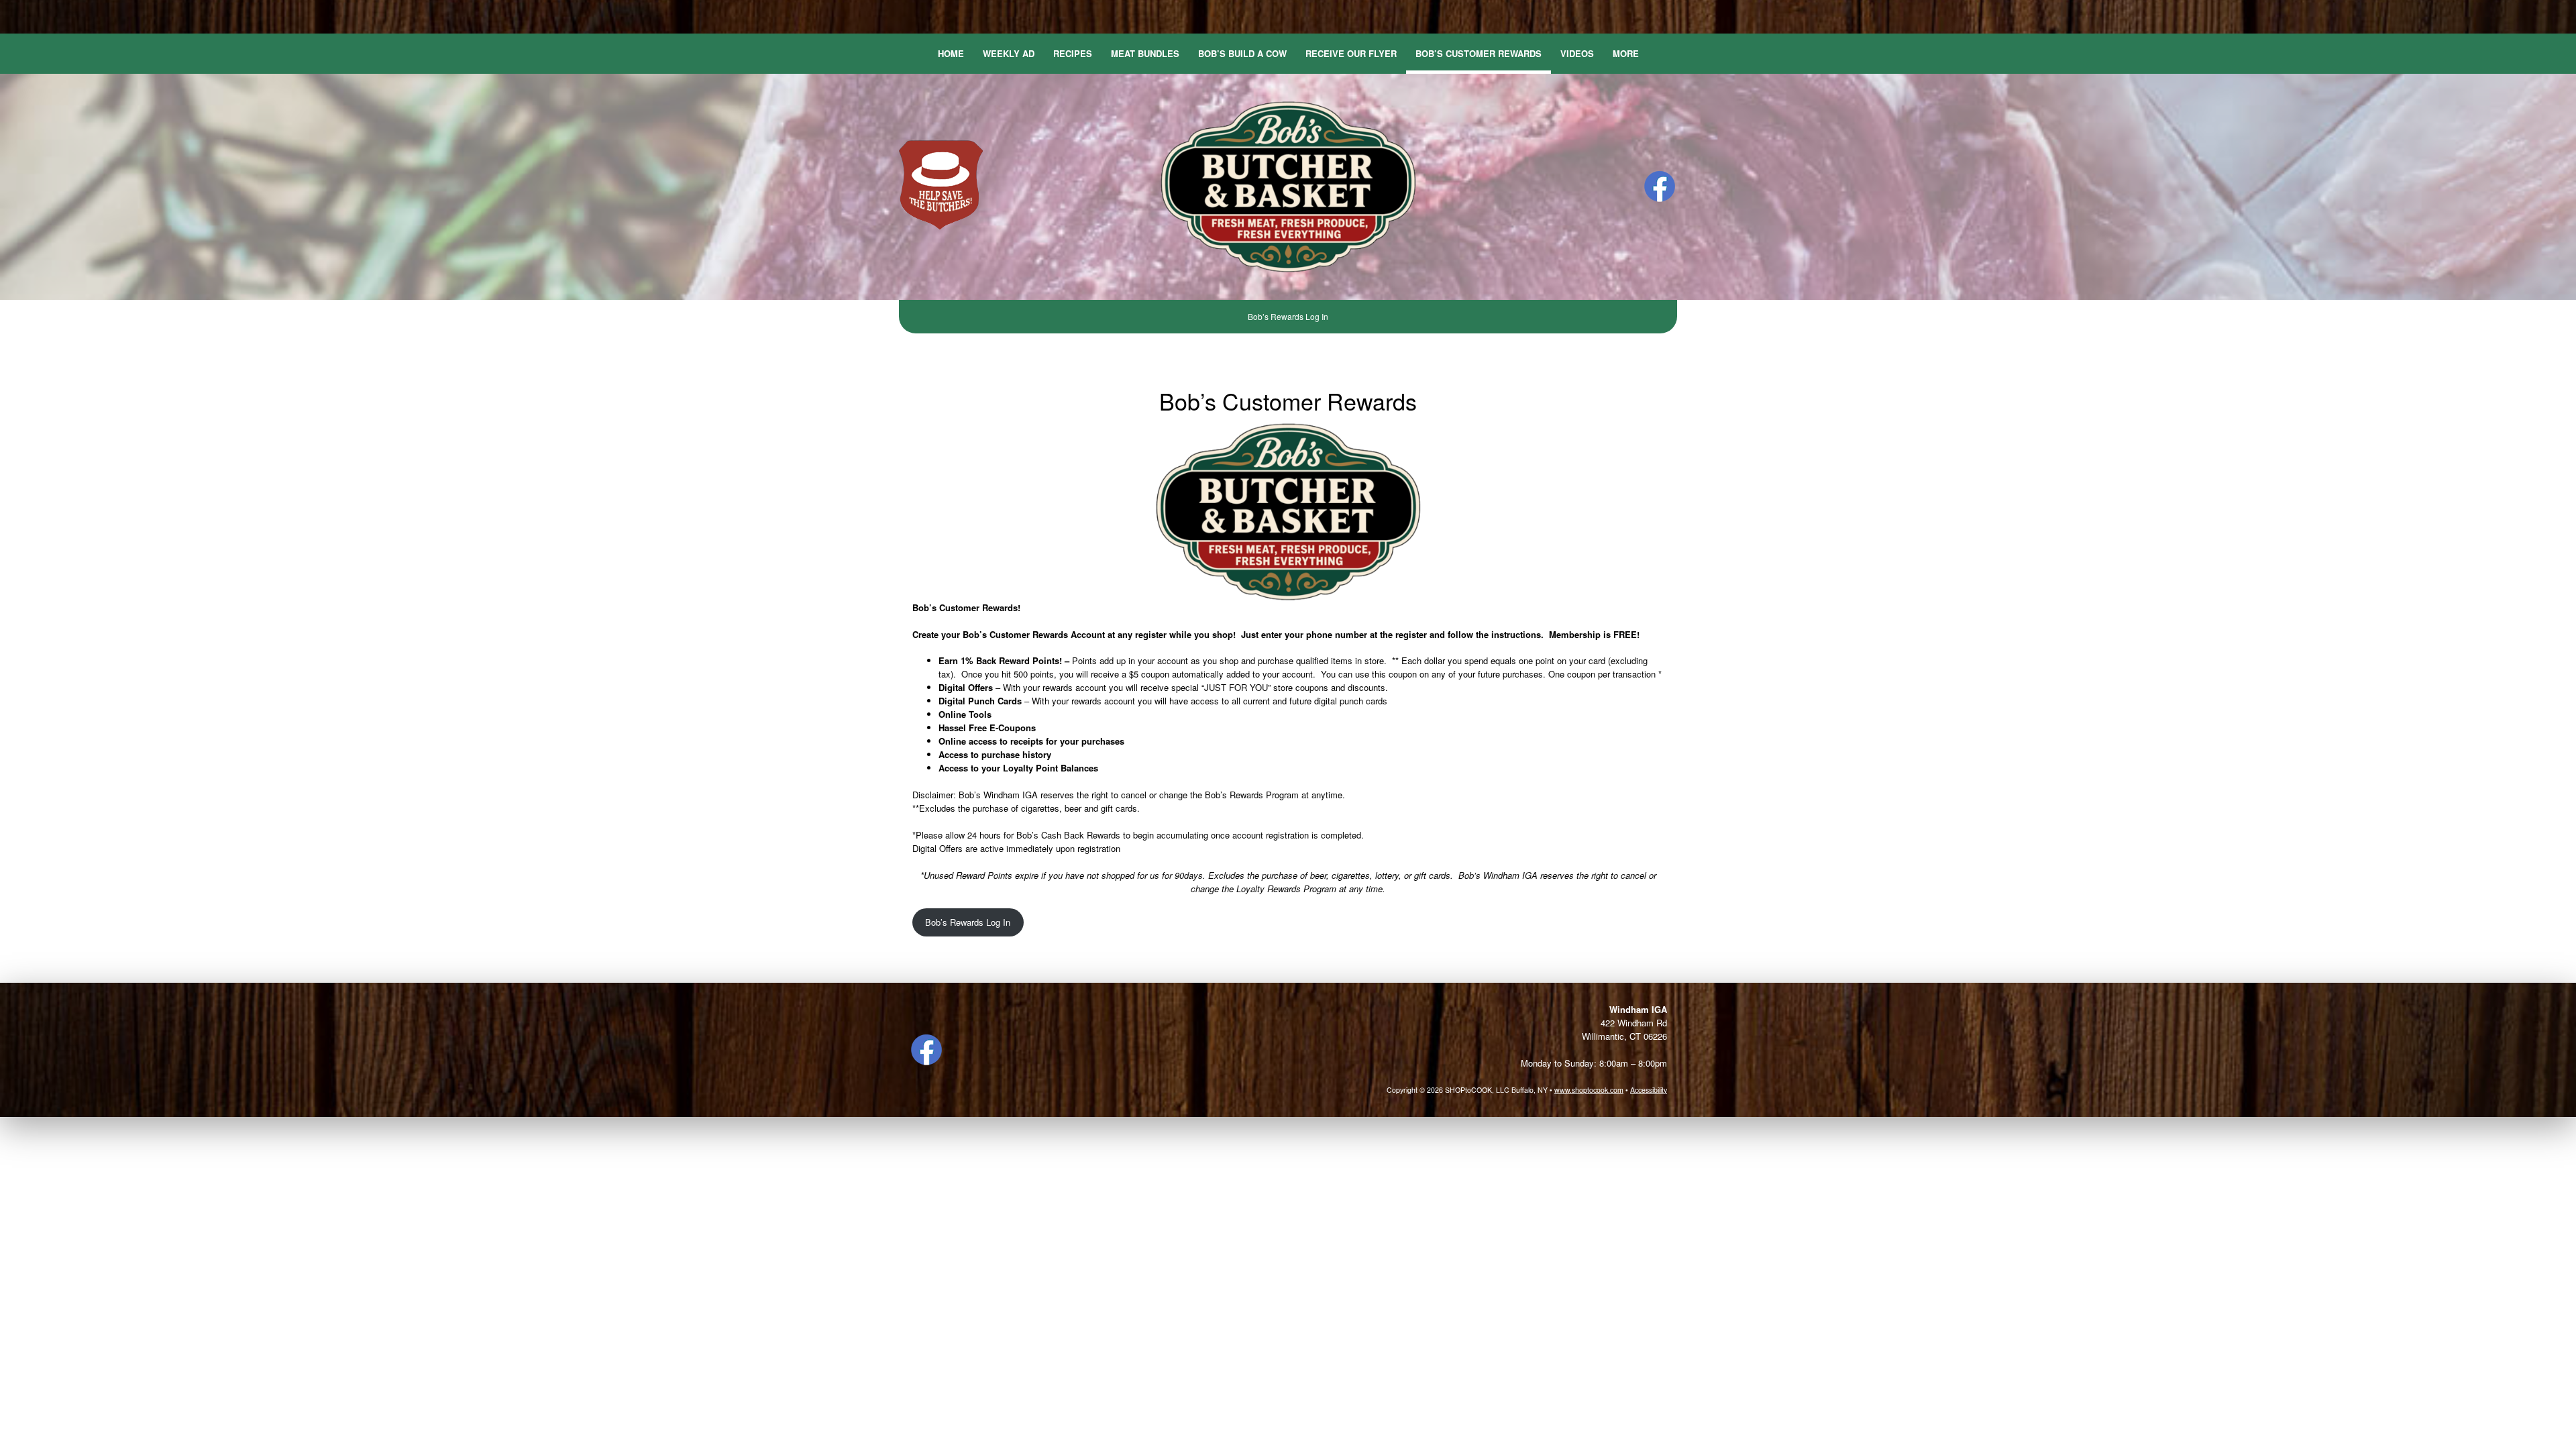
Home (951, 53)
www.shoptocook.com (1589, 1090)
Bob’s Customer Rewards (1479, 53)
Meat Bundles (1145, 53)
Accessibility (1649, 1090)
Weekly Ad (1009, 53)
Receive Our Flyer (1351, 53)
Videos (1577, 53)
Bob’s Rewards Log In (1288, 316)
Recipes (1073, 53)
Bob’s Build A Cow (1242, 53)
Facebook (1660, 186)
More (1626, 53)
